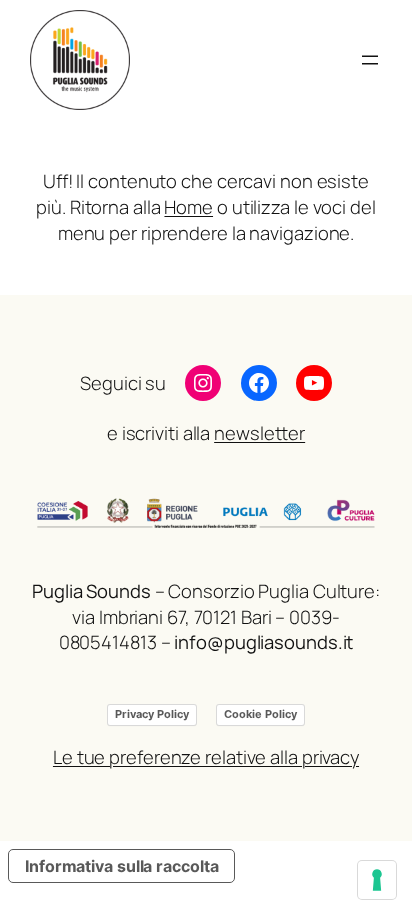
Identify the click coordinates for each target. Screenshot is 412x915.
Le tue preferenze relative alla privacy (206, 757)
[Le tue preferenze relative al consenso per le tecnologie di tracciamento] (377, 880)
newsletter (259, 433)
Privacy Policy (152, 714)
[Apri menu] (370, 60)
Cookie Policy (260, 714)
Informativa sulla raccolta (121, 866)
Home (188, 207)
